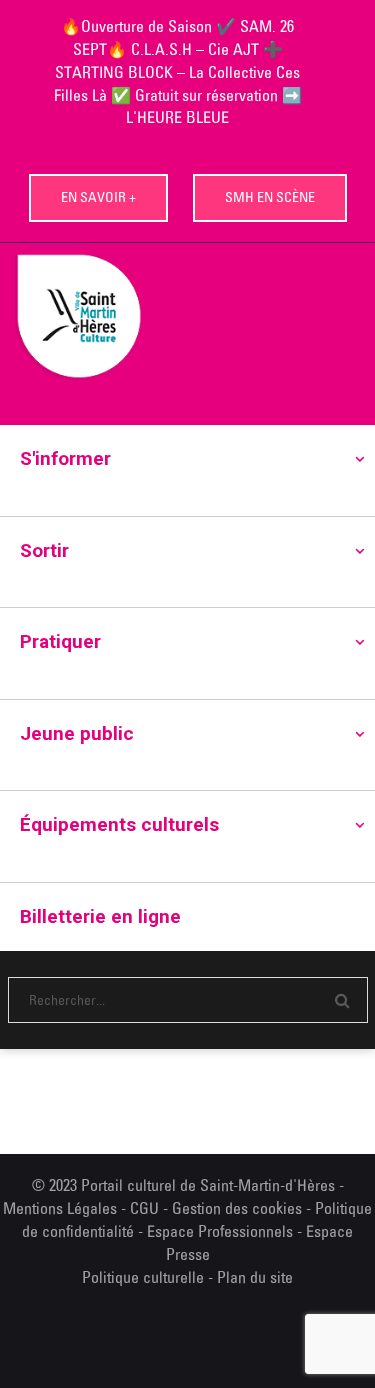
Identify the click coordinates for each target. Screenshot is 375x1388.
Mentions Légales (60, 1208)
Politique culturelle (143, 1277)
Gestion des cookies (237, 1208)
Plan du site (255, 1277)
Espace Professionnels (220, 1231)
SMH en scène (270, 197)
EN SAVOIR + (98, 197)
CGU (144, 1208)
